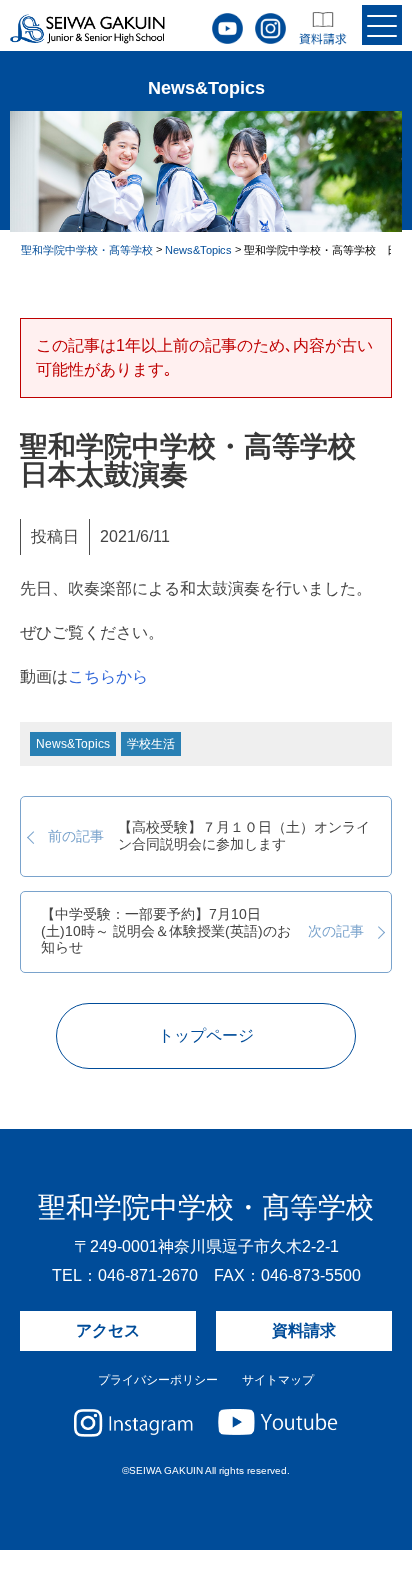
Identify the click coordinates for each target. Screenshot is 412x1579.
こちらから (108, 676)
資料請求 (304, 1330)
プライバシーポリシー (158, 1380)
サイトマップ (278, 1380)
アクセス (108, 1330)
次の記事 (202, 931)
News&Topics (73, 744)
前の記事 (209, 835)
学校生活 (151, 744)
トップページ (206, 1035)
